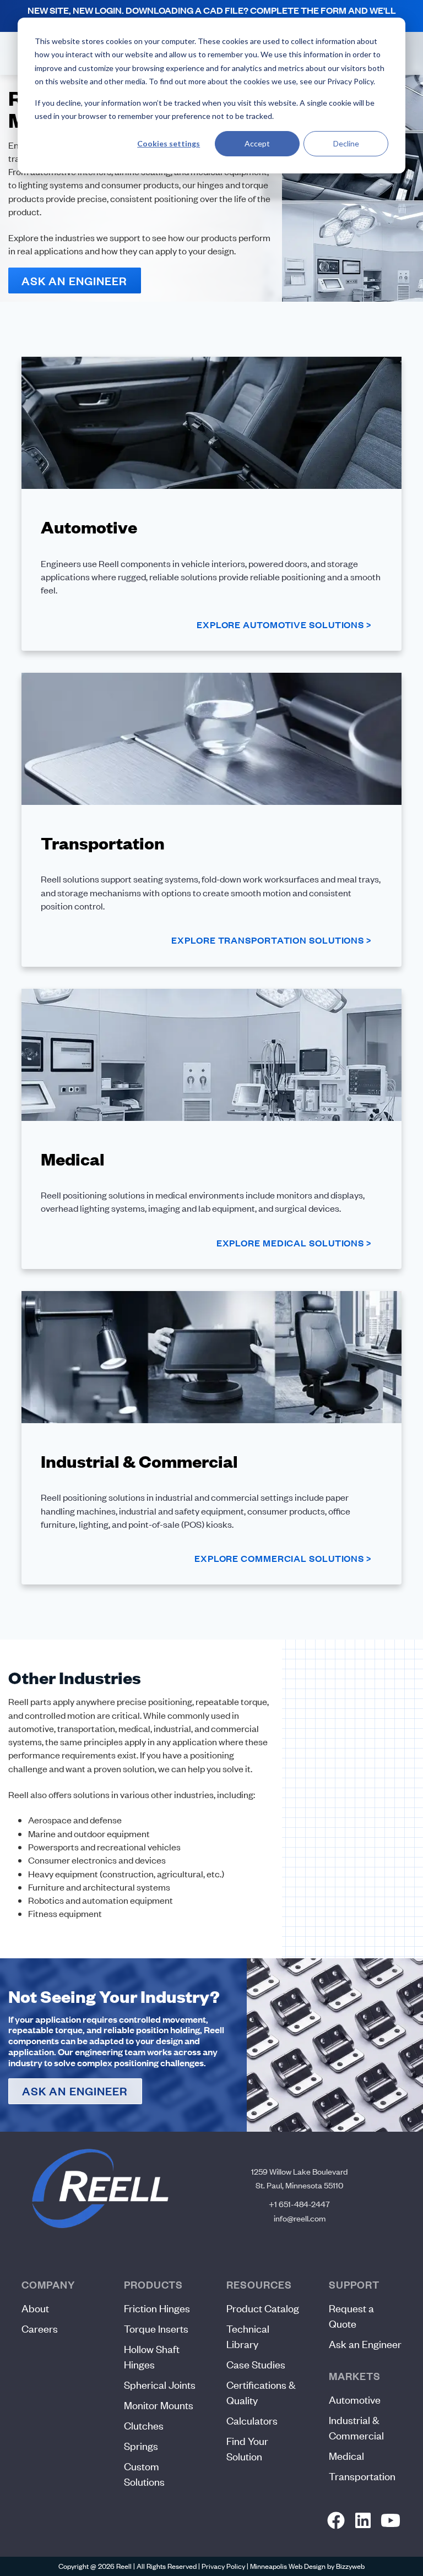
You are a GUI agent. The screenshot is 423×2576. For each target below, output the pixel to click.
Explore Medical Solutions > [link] (294, 1243)
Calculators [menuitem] (252, 2420)
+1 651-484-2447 (299, 2204)
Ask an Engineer (75, 281)
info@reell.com (300, 2218)
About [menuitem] (35, 2308)
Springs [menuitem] (141, 2446)
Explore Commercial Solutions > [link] (283, 1558)
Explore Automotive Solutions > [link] (284, 625)
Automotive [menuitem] (355, 2400)
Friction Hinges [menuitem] (157, 2308)
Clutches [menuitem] (144, 2425)
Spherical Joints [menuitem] (160, 2385)
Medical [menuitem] (346, 2456)
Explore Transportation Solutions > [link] (271, 940)
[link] (336, 2521)
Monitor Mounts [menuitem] (159, 2405)
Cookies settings (169, 143)
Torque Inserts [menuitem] (156, 2329)
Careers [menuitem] (40, 2329)
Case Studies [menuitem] (256, 2364)
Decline (346, 143)
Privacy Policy (223, 2566)
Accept (257, 143)
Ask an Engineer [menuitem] (365, 2344)
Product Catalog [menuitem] (263, 2308)
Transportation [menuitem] (362, 2476)
